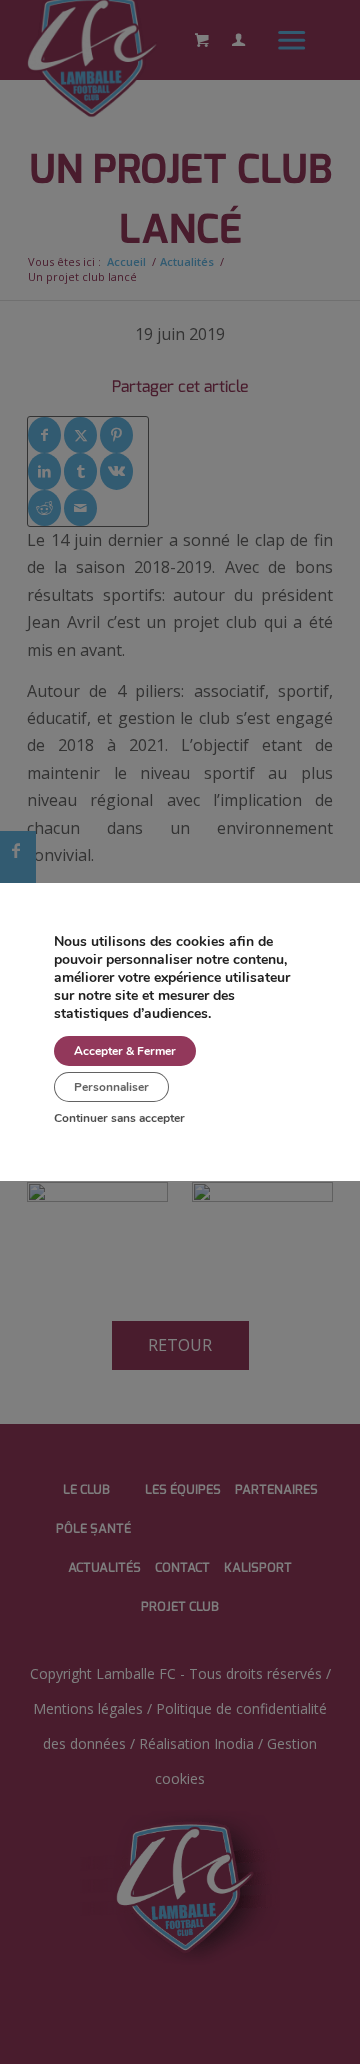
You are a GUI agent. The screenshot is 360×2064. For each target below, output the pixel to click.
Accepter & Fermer (125, 1051)
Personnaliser (111, 1087)
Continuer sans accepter (119, 1118)
